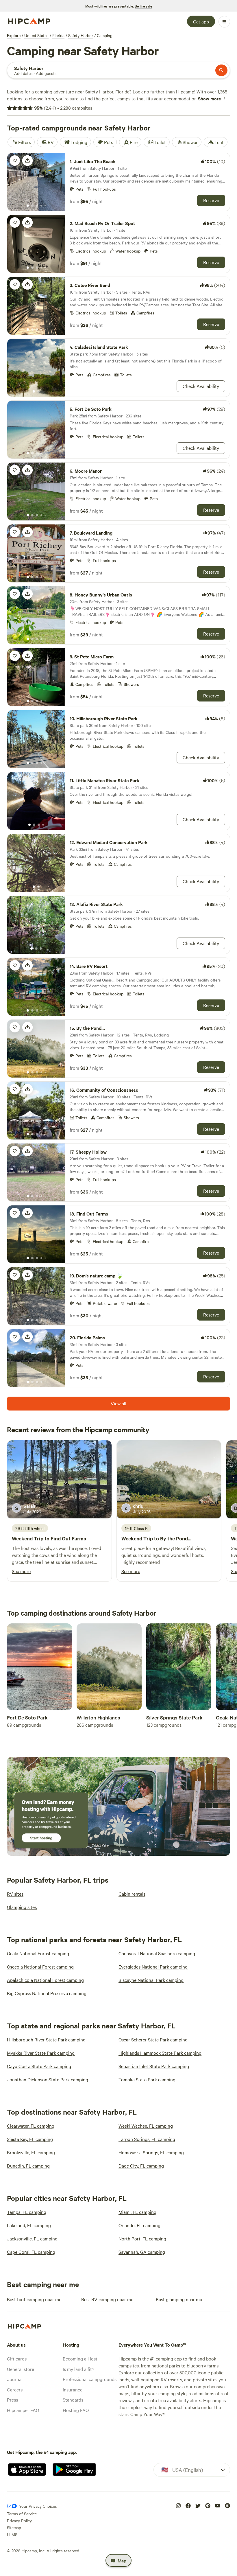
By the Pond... (176, 1538)
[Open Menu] (224, 22)
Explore (14, 35)
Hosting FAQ (76, 2410)
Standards (73, 2400)
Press (12, 2400)
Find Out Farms (68, 1538)
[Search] (221, 70)
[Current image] (28, 206)
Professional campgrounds (90, 2379)
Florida (58, 35)
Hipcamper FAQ (23, 2410)
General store (21, 2369)
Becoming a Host (80, 2358)
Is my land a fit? (78, 2369)
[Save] (15, 161)
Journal (15, 2379)
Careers (15, 2389)
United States (36, 35)
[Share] (27, 161)
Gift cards (17, 2358)
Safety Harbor (81, 35)
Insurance (73, 2389)
